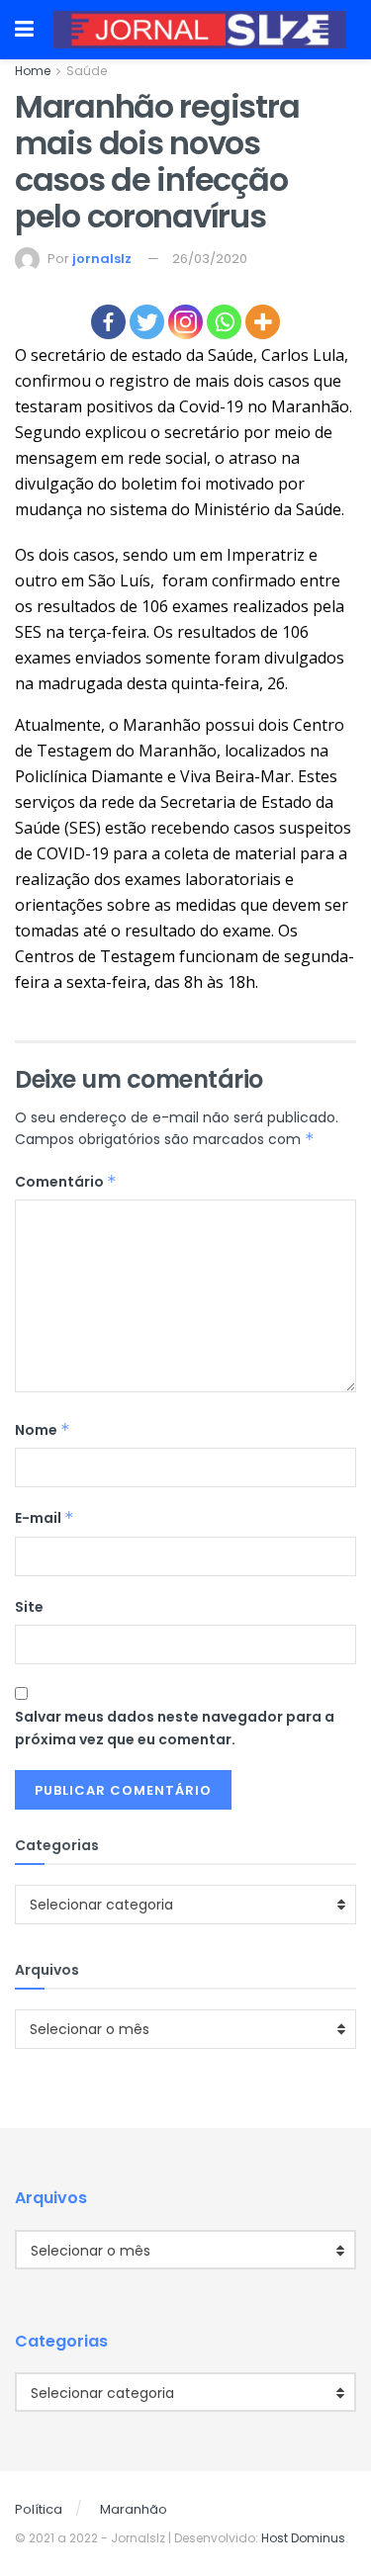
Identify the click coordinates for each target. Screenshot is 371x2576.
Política (39, 2509)
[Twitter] (147, 322)
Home (33, 71)
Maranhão (134, 2509)
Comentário (66, 1182)
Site (29, 1607)
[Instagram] (185, 322)
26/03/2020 (210, 259)
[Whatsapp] (224, 322)
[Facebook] (108, 322)
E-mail (45, 1518)
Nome (43, 1430)
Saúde (87, 71)
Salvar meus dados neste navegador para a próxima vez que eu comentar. (175, 1728)
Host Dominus (303, 2538)
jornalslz (102, 259)
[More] (263, 322)
